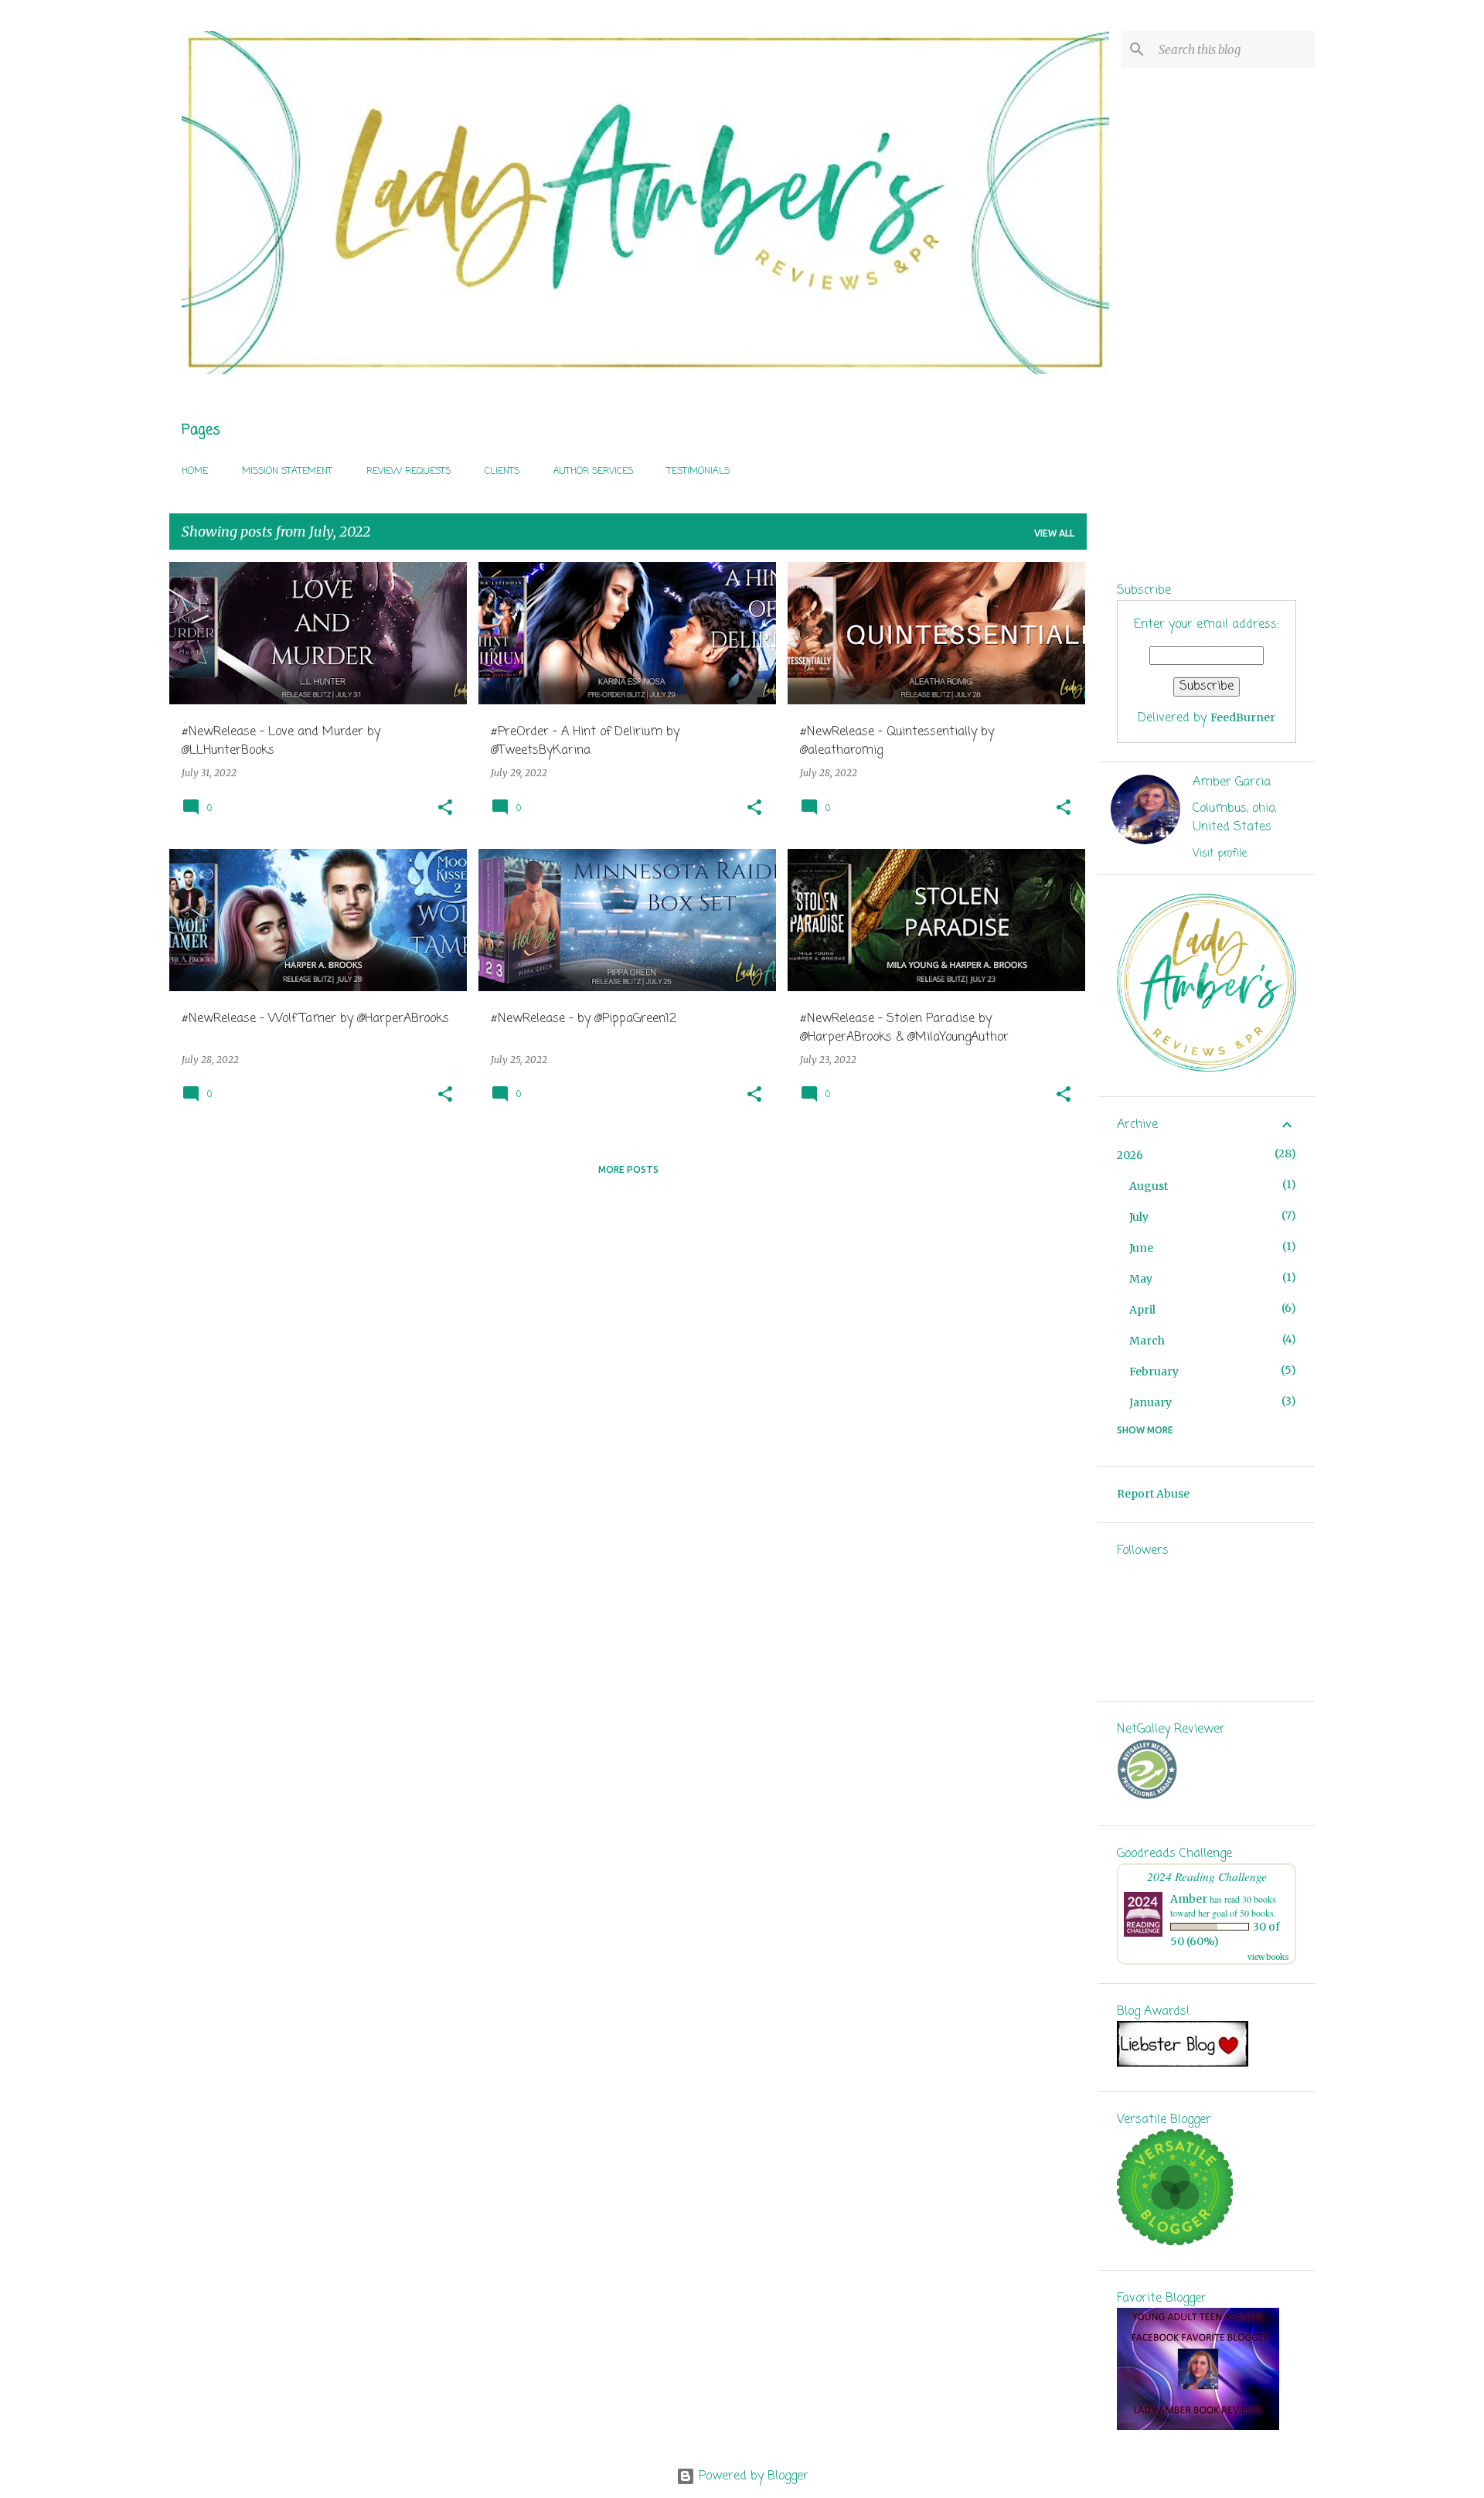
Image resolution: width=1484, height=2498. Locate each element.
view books (1268, 1957)
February (1154, 1372)
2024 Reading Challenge (1207, 1876)
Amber (1189, 1899)
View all (1054, 533)
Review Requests (408, 472)
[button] (445, 808)
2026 (1130, 1155)
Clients (502, 472)
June (1141, 1248)
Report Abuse (1153, 1494)
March (1147, 1341)
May (1141, 1279)
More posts (628, 1169)
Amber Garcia (1232, 782)
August (1149, 1186)
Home (195, 472)
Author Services (593, 472)
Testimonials (698, 472)
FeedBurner (1243, 717)
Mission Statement (287, 472)
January (1150, 1402)
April (1142, 1310)
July (1139, 1217)
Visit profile (1220, 854)
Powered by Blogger (752, 2476)
